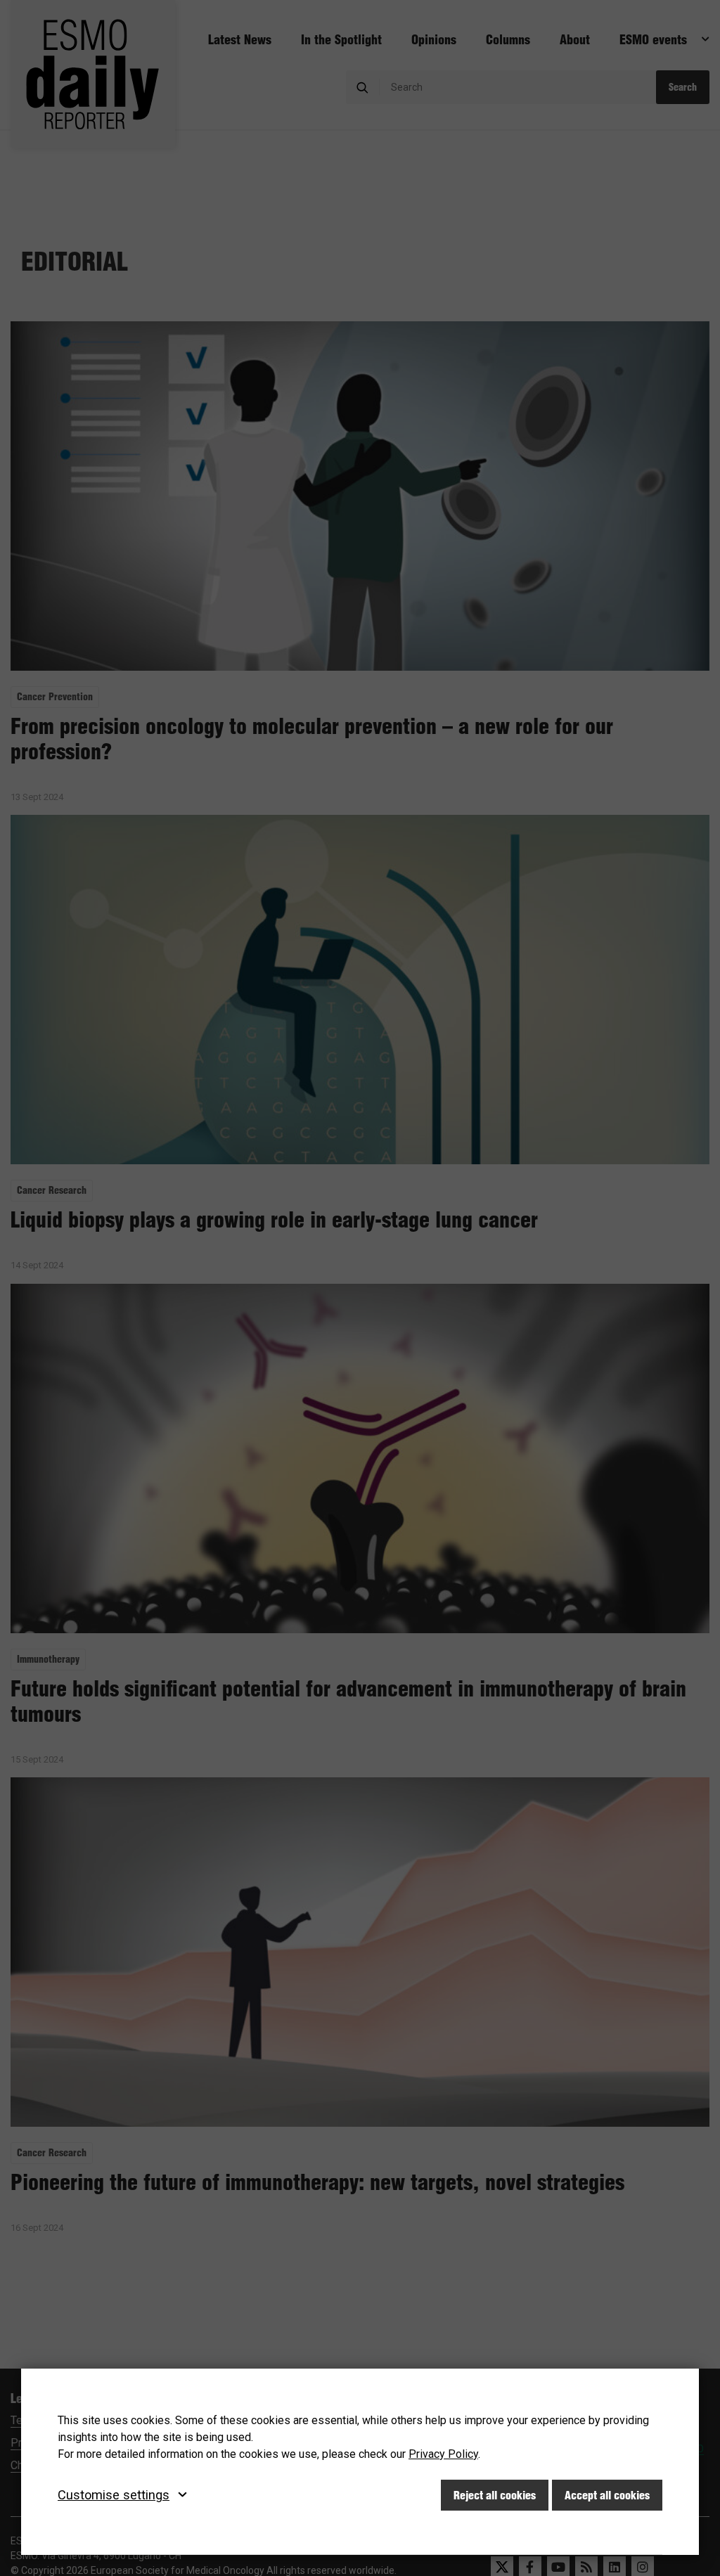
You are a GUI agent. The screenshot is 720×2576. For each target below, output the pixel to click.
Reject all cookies (495, 2495)
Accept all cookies (607, 2495)
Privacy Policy (443, 2454)
